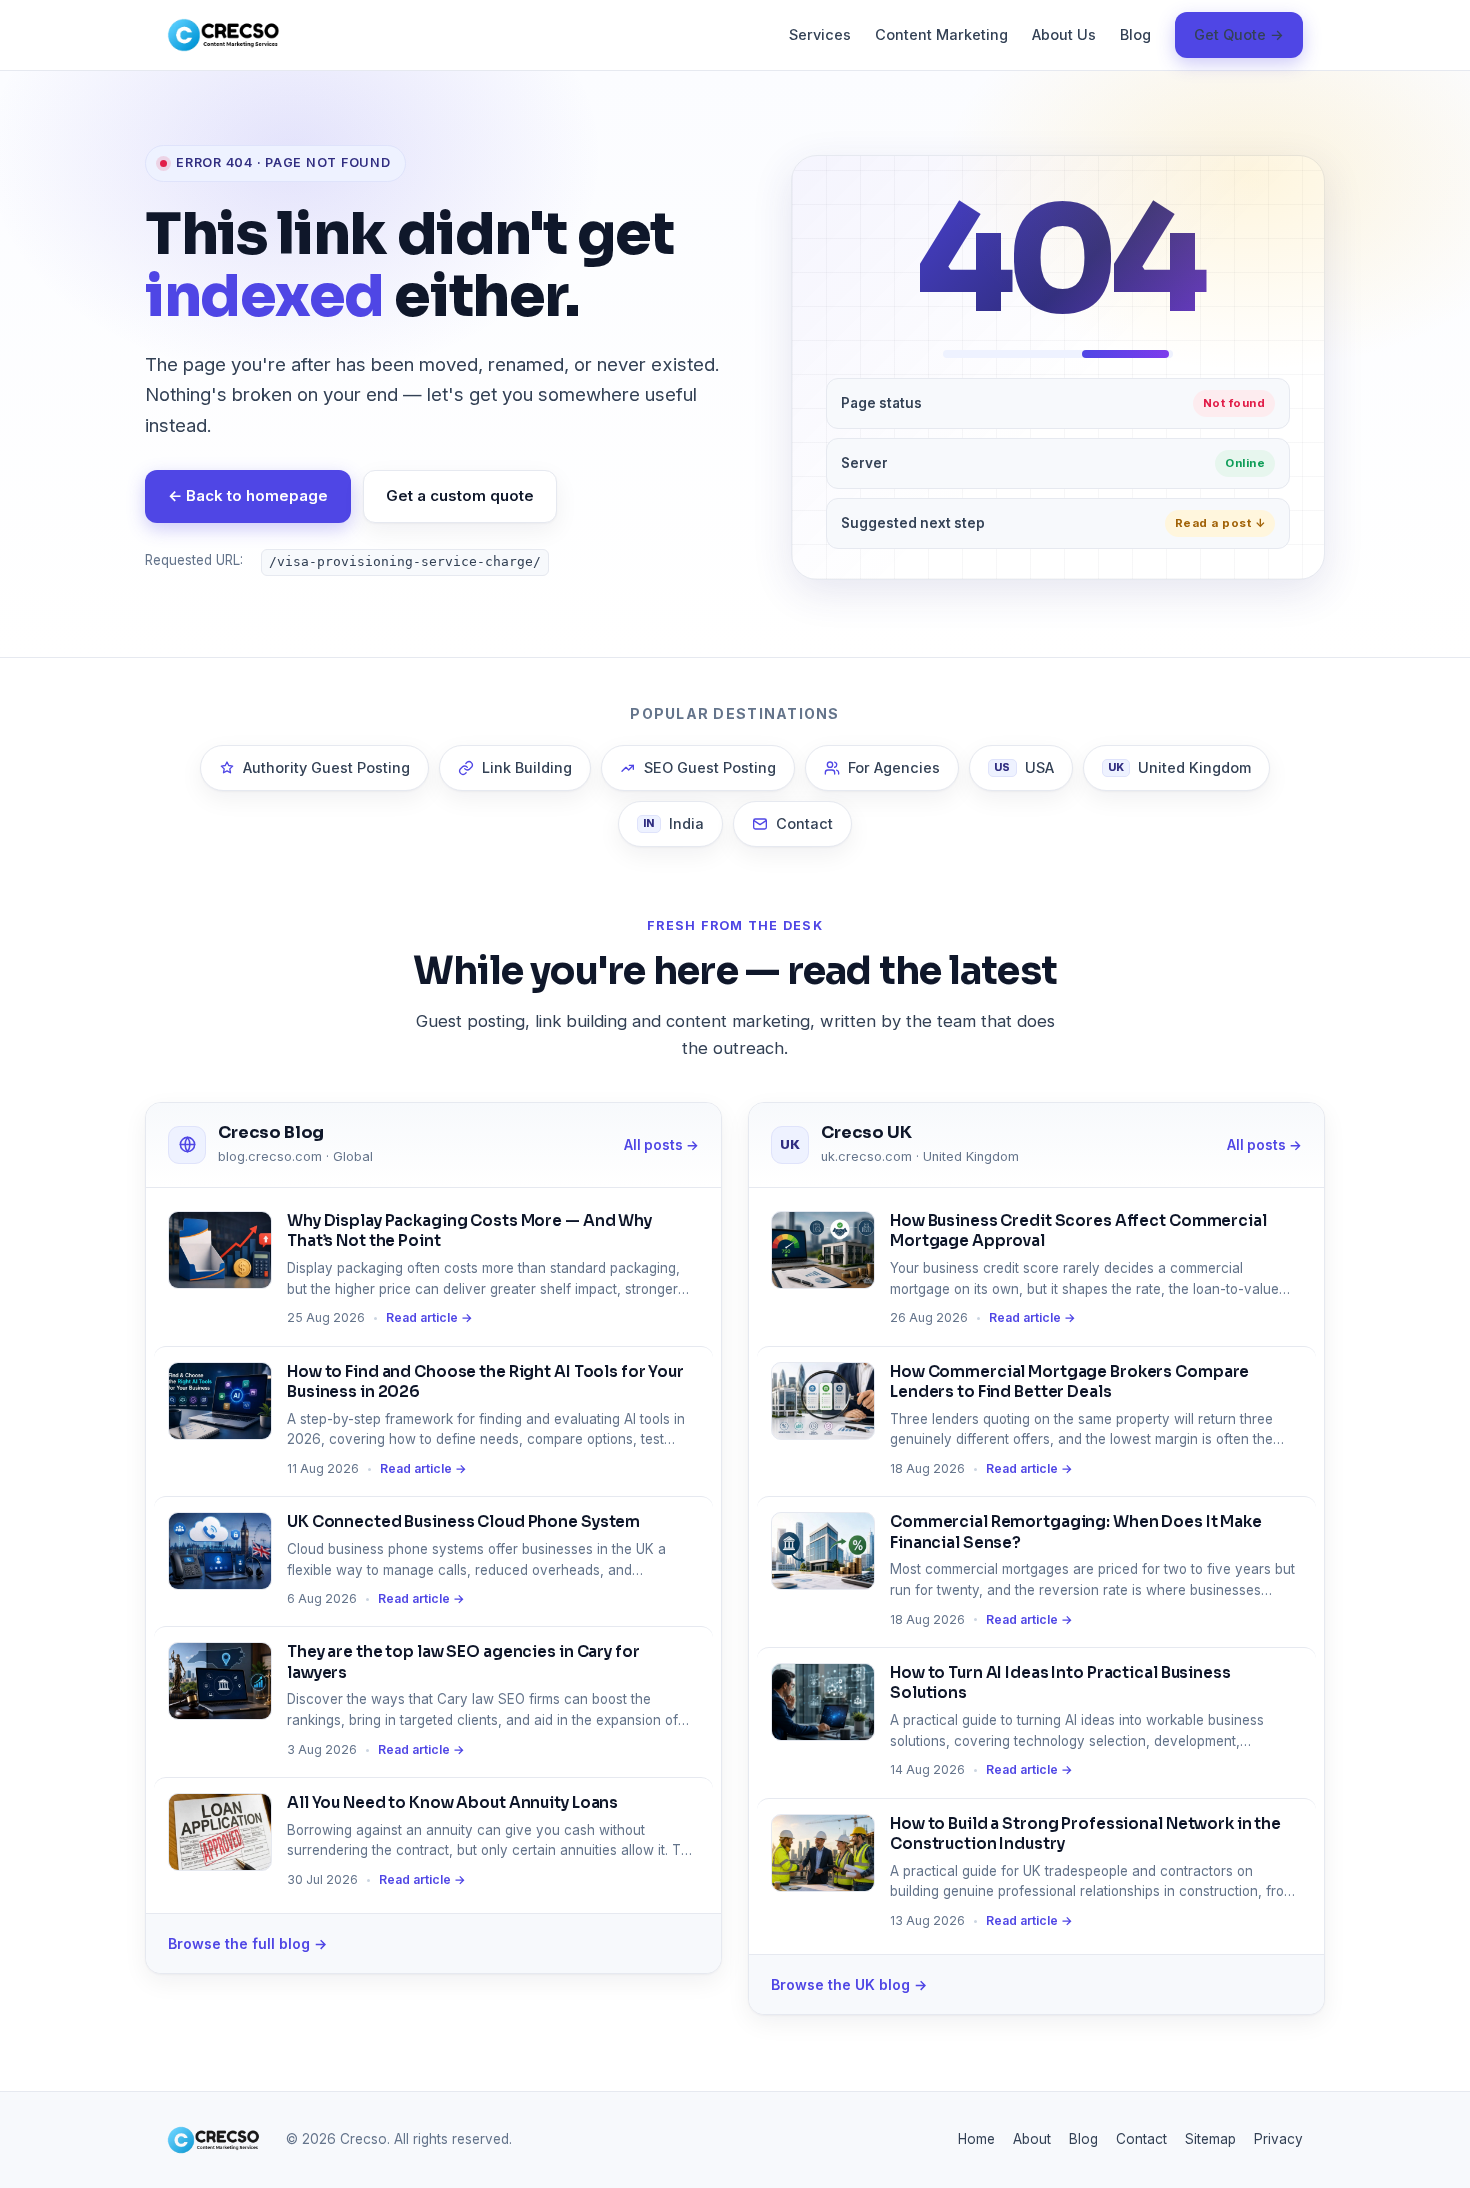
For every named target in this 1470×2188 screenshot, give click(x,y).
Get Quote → (1239, 34)
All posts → (661, 1145)
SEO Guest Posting (710, 767)
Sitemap (1210, 2139)
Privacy (1278, 2139)
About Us (1064, 34)
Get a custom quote (460, 495)
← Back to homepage (248, 495)
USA (1024, 767)
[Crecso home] (223, 35)
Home (976, 2139)
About (1032, 2139)
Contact (804, 823)
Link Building (527, 767)
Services (820, 34)
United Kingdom (1180, 767)
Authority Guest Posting (326, 767)
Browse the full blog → (247, 1943)
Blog (1135, 34)
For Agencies (894, 767)
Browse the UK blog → (849, 1984)
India (673, 823)
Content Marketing (941, 34)
